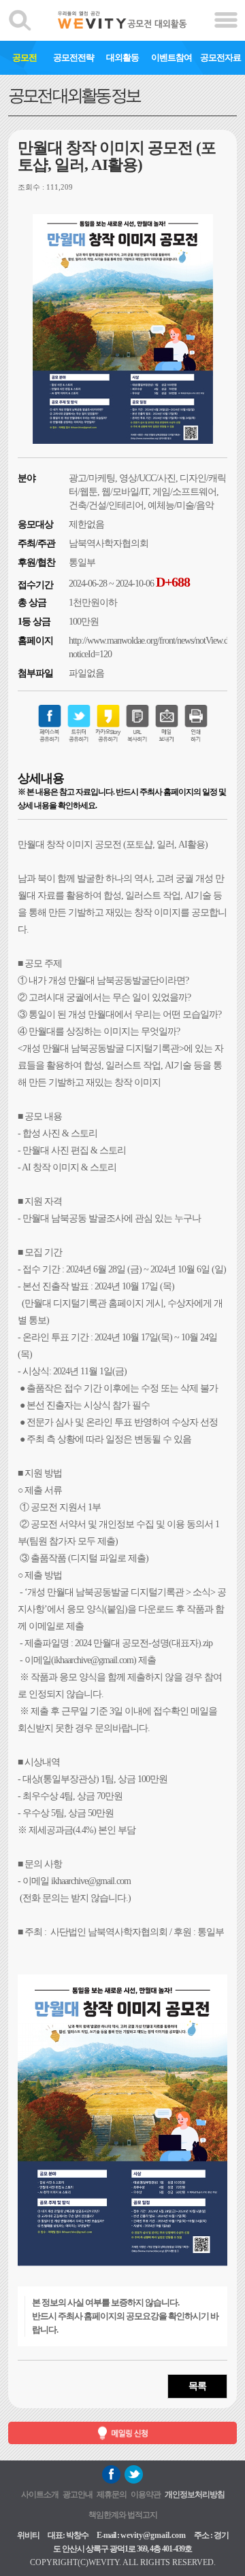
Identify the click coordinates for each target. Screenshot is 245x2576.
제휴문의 (112, 2494)
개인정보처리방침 (195, 2494)
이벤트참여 (171, 57)
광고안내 (78, 2494)
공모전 (24, 57)
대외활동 (122, 57)
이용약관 (146, 2494)
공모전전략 (73, 57)
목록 (197, 2386)
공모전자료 (220, 57)
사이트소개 (40, 2494)
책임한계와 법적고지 (123, 2515)
